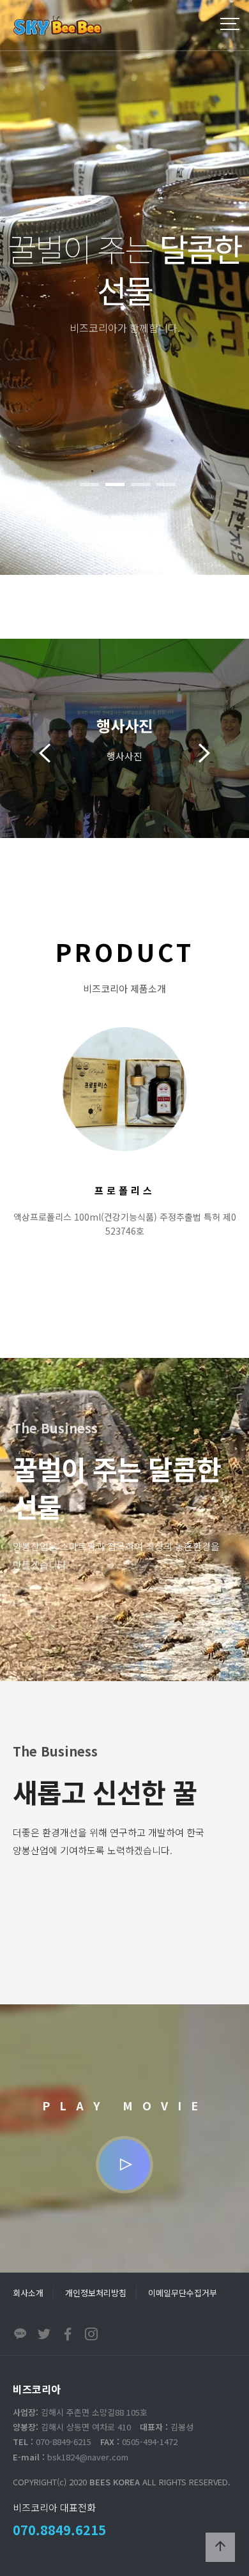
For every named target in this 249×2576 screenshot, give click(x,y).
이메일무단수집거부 (183, 2293)
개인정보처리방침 (96, 2293)
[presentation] (45, 748)
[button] (89, 484)
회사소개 (28, 2293)
